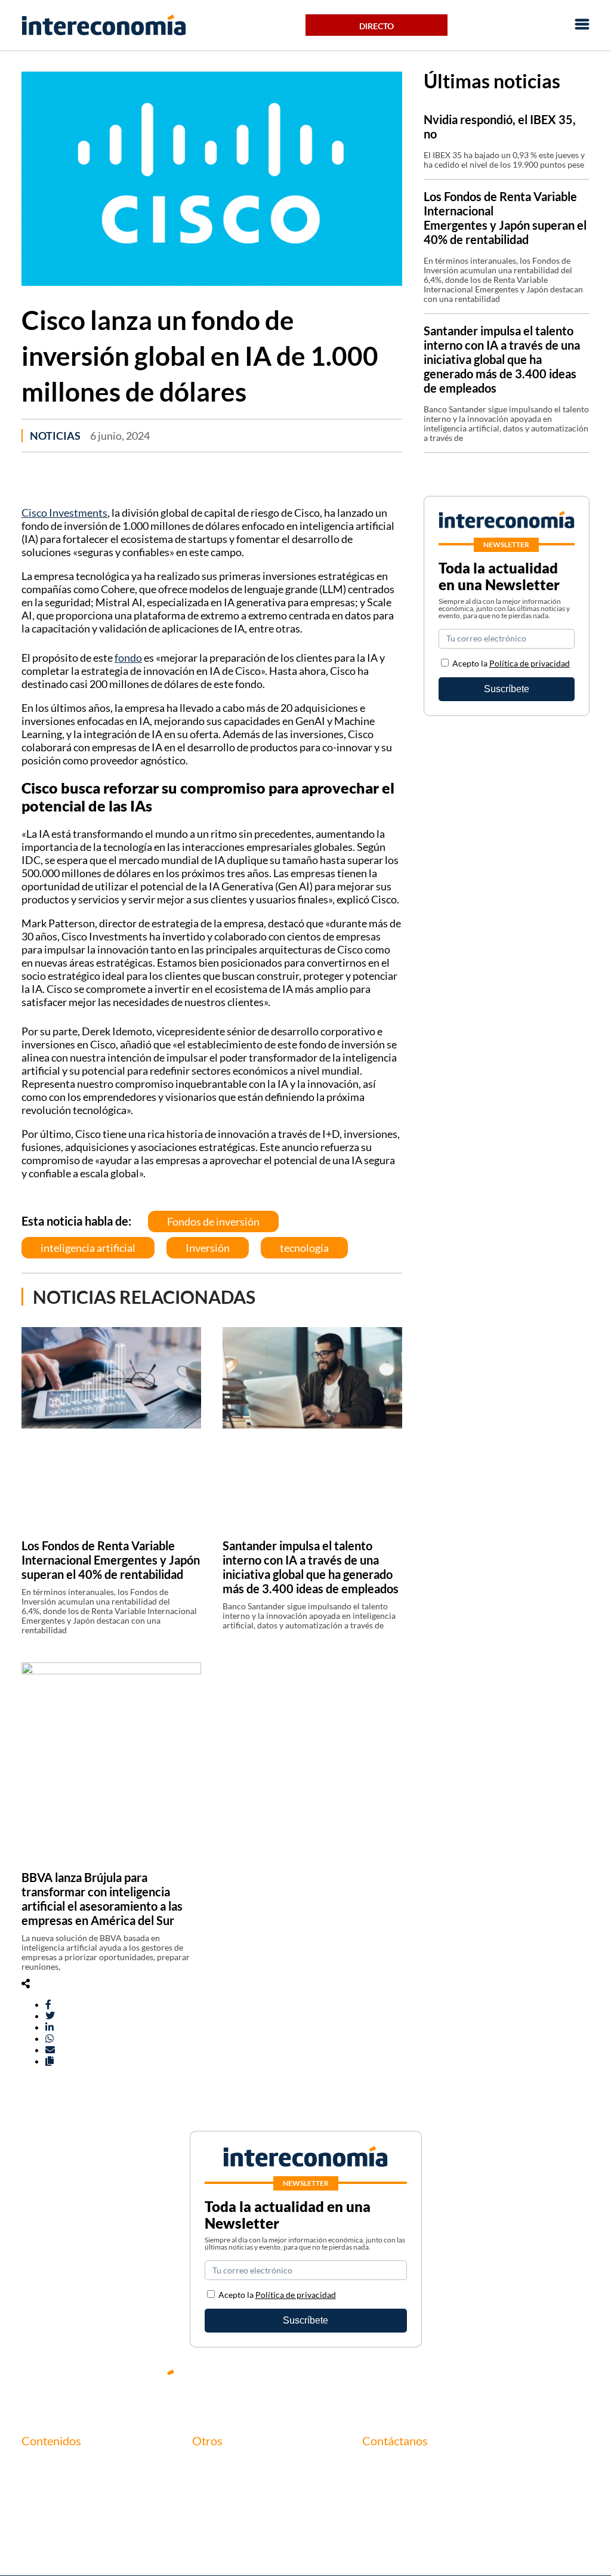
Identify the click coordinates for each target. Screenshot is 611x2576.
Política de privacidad (530, 663)
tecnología (304, 1248)
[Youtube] (510, 2382)
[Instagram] (545, 2382)
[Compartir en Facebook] (48, 2004)
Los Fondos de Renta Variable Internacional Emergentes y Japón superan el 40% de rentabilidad (111, 1560)
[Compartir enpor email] (50, 2049)
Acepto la (511, 663)
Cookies (209, 2526)
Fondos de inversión (213, 1221)
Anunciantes (47, 2486)
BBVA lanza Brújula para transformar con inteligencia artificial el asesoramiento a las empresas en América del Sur (102, 1899)
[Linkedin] (581, 2382)
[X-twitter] (438, 2382)
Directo (377, 26)
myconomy (44, 2465)
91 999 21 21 (389, 2491)
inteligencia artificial (88, 1248)
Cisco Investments (64, 513)
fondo (128, 658)
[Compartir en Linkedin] (50, 2027)
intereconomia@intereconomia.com (435, 2472)
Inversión (208, 1248)
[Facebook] (474, 2382)
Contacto (212, 2465)
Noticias (55, 436)
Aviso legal (214, 2486)
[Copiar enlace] (50, 2061)
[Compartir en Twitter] (50, 2015)
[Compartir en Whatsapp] (50, 2038)
